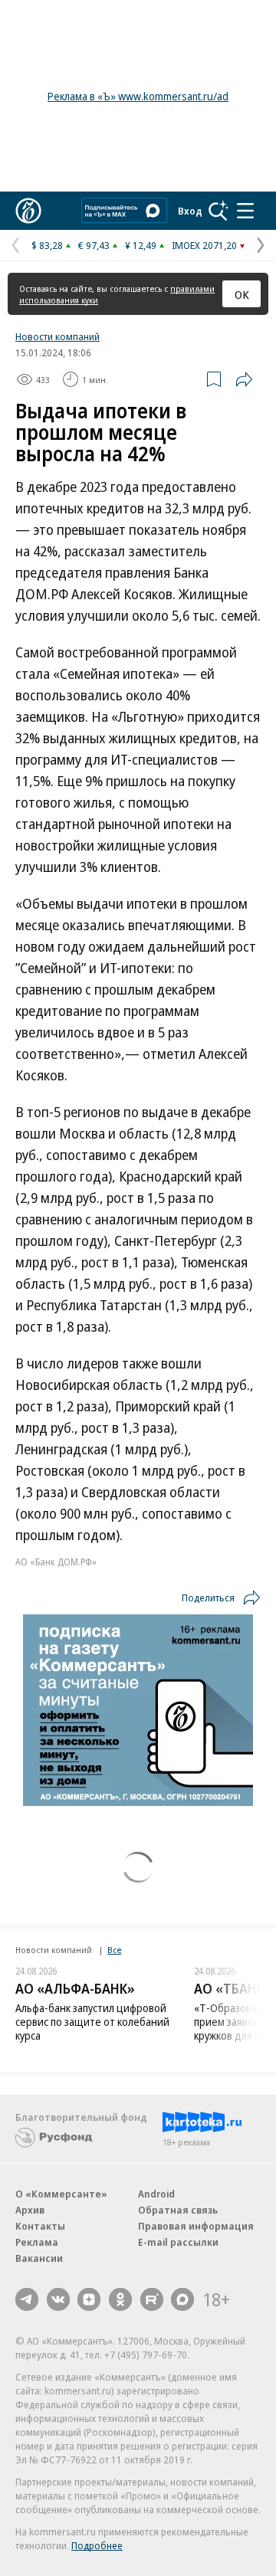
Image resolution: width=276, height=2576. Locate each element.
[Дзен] (89, 2299)
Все (114, 1950)
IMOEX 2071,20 (204, 245)
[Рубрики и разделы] (245, 211)
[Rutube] (152, 2299)
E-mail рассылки (178, 2242)
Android (156, 2194)
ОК (242, 294)
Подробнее (97, 2545)
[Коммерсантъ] (28, 211)
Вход (190, 211)
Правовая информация (196, 2226)
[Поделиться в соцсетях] (244, 379)
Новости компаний (58, 336)
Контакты (40, 2226)
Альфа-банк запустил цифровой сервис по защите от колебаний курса (92, 2022)
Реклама (37, 2242)
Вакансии (39, 2258)
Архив (30, 2210)
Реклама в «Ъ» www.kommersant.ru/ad (138, 96)
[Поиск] (219, 211)
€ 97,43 (94, 245)
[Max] (182, 2299)
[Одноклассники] (120, 2299)
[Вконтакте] (58, 2299)
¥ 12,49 (141, 245)
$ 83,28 (47, 245)
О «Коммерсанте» (61, 2194)
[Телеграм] (27, 2299)
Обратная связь (178, 2210)
